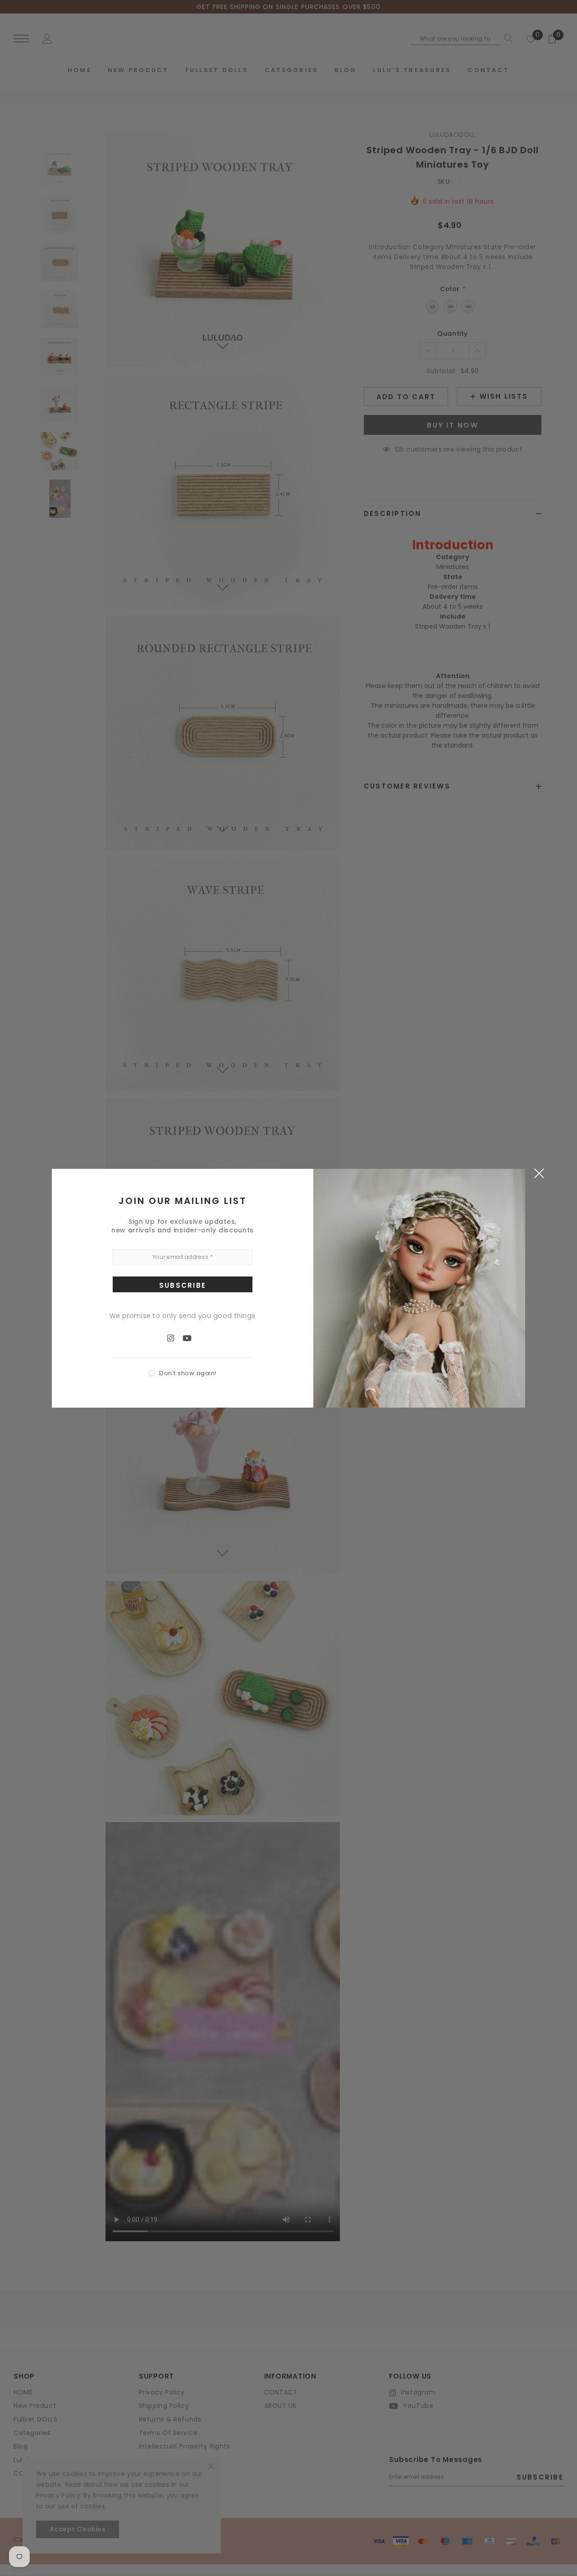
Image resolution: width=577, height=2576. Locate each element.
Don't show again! (188, 1373)
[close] (539, 1173)
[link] (175, 1338)
